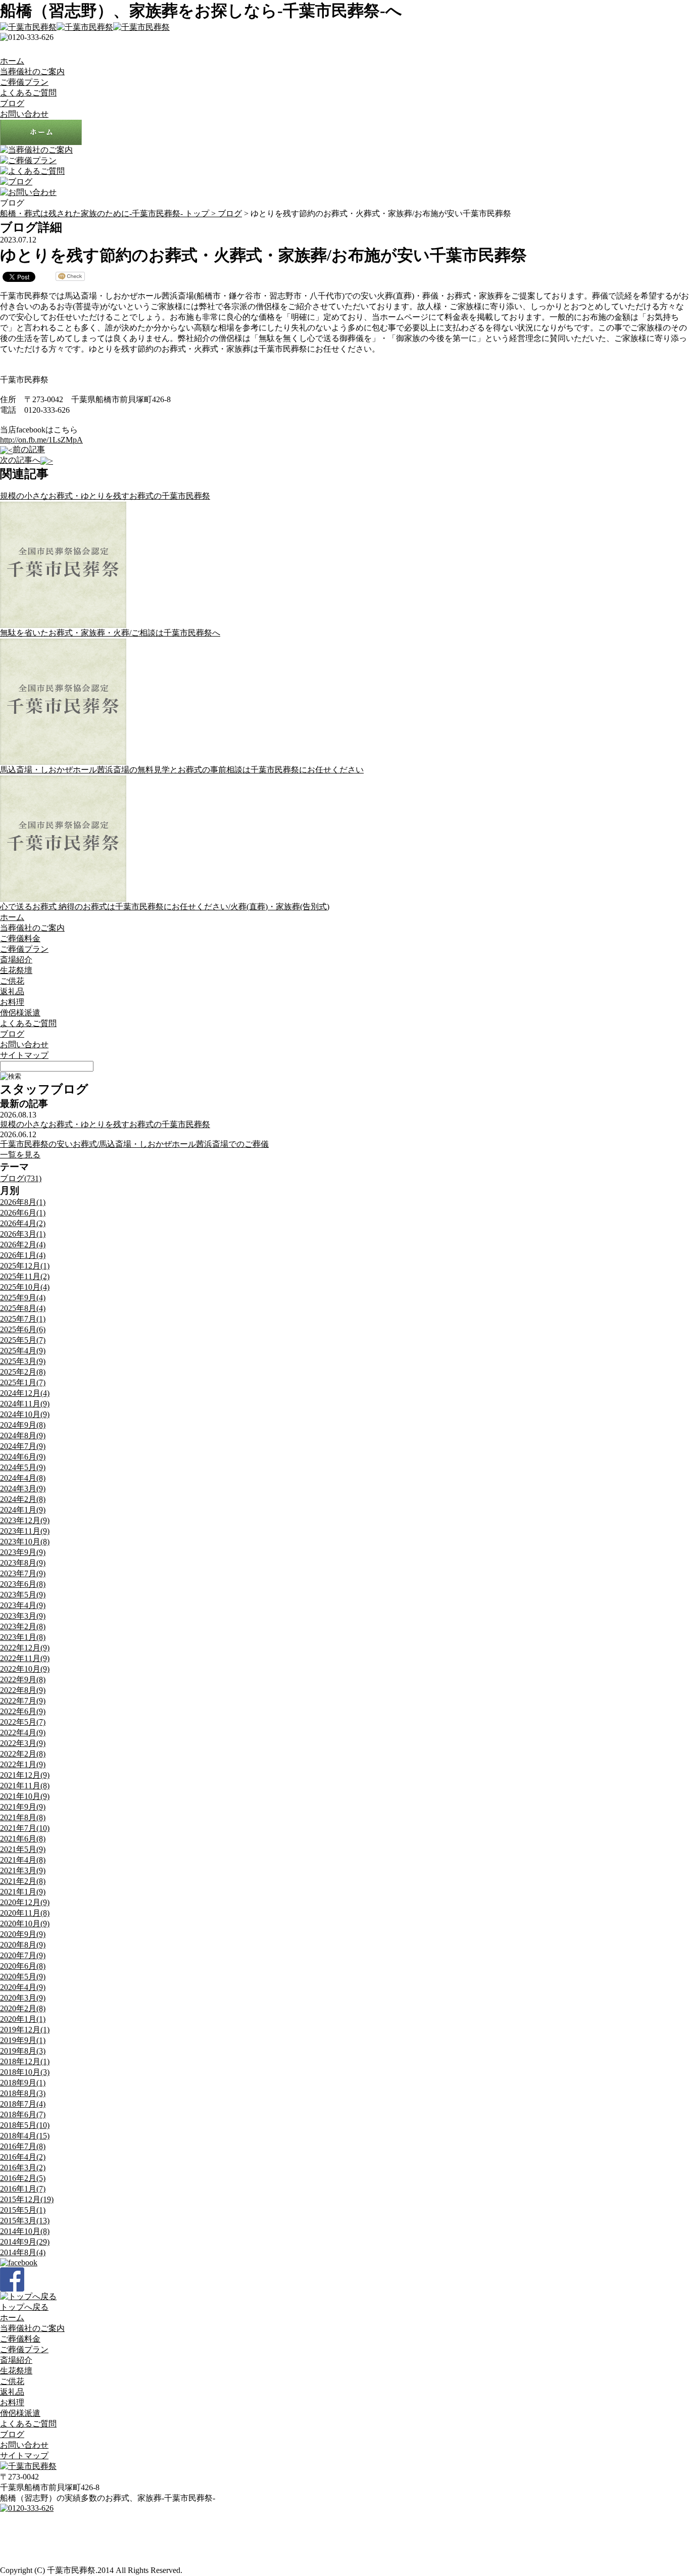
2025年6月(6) (23, 1329)
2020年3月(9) (23, 1998)
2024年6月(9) (23, 1457)
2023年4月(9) (23, 1605)
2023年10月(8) (25, 1542)
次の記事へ (20, 460)
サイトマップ (24, 1055)
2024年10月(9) (25, 1414)
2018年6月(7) (23, 2115)
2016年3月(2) (23, 2168)
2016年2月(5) (23, 2178)
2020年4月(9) (23, 1987)
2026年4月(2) (23, 1223)
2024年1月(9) (23, 1510)
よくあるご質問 (28, 93)
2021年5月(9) (23, 1849)
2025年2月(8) (23, 1372)
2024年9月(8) (23, 1425)
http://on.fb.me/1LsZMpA (41, 440)
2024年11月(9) (25, 1404)
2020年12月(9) (25, 1902)
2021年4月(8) (23, 1860)
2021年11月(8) (25, 1786)
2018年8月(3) (23, 2093)
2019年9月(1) (23, 2040)
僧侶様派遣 (20, 1013)
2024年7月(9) (23, 1446)
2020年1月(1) (23, 2019)
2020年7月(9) (23, 1955)
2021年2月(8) (23, 1881)
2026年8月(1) (23, 1202)
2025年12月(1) (25, 1266)
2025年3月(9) (23, 1361)
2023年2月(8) (23, 1626)
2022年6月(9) (23, 1711)
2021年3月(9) (23, 1870)
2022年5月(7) (23, 1722)
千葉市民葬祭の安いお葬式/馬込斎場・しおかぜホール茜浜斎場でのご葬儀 (134, 1144)
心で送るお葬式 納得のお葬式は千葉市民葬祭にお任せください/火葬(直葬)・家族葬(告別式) (165, 907)
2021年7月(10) (25, 1828)
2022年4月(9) (23, 1733)
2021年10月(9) (25, 1796)
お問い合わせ (24, 114)
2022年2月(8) (23, 1754)
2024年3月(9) (23, 1489)
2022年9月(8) (23, 1680)
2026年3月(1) (23, 1234)
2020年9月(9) (23, 1934)
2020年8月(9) (23, 1945)
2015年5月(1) (23, 2210)
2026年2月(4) (23, 1245)
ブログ (12, 103)
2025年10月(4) (25, 1287)
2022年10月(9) (25, 1669)
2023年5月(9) (23, 1595)
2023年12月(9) (25, 1520)
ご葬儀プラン (24, 82)
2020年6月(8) (23, 1966)
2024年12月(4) (25, 1393)
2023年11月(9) (25, 1531)
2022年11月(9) (25, 1658)
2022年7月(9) (23, 1701)
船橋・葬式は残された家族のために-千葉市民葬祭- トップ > (109, 213)
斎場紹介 (16, 960)
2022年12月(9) (25, 1648)
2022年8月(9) (23, 1690)
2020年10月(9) (25, 1924)
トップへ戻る (24, 2307)
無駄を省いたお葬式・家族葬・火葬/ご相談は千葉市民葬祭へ (110, 633)
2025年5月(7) (23, 1340)
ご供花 (12, 981)
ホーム (12, 61)
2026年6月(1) (23, 1213)
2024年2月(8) (23, 1499)
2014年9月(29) (25, 2242)
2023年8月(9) (23, 1563)
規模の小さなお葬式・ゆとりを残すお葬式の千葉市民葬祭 (105, 496)
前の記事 (29, 449)
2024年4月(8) (23, 1478)
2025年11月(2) (25, 1276)
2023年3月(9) (23, 1616)
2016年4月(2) (23, 2157)
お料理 (12, 1002)
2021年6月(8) (23, 1839)
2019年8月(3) (23, 2051)
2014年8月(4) (23, 2252)
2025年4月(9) (23, 1351)
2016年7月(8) (23, 2146)
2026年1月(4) (23, 1255)
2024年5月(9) (23, 1467)
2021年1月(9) (23, 1892)
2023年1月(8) (23, 1637)
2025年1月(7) (23, 1382)
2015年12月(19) (27, 2199)
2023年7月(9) (23, 1573)
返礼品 (12, 991)
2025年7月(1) (23, 1319)
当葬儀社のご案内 (32, 71)
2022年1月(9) (23, 1764)
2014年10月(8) (25, 2231)
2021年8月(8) (23, 1817)
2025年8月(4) (23, 1308)
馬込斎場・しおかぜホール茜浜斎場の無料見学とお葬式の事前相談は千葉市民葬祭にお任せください (182, 770)
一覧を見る (20, 1155)
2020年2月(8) (23, 2008)
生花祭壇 (16, 970)
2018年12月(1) (25, 2061)
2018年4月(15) (25, 2136)
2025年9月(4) (23, 1298)
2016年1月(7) (23, 2189)
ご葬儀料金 (20, 938)
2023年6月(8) (23, 1584)
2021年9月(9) (23, 1807)
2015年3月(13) (25, 2221)
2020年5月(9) (23, 1977)
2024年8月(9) (23, 1436)
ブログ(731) (21, 1178)
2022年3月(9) (23, 1743)
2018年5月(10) (25, 2125)
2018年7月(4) (23, 2104)
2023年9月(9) (23, 1552)
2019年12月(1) (25, 2030)
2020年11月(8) (25, 1913)
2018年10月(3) (25, 2072)
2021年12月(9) (25, 1775)
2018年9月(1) (23, 2083)
